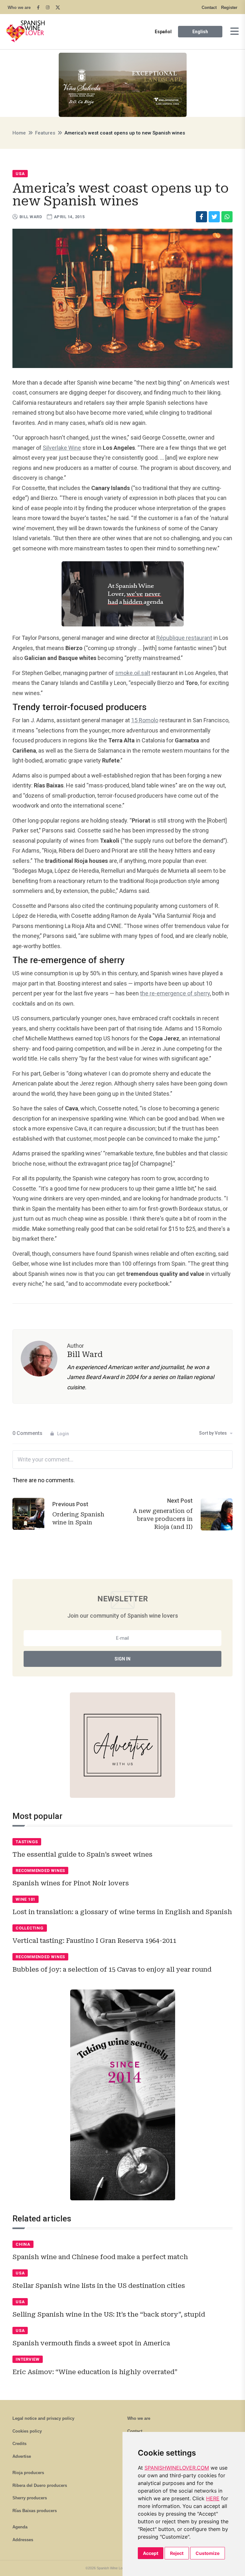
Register (229, 8)
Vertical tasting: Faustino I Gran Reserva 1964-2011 (94, 1941)
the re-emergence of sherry (175, 993)
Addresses (23, 2540)
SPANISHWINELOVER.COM (177, 2468)
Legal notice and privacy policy (43, 2418)
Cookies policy (27, 2431)
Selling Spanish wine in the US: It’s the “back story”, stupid (109, 2314)
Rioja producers (28, 2473)
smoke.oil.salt (133, 673)
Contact (209, 8)
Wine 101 (26, 1899)
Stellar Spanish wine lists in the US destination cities (99, 2286)
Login (63, 1434)
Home (19, 133)
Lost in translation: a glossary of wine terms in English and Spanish (122, 1912)
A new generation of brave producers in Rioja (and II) (163, 1519)
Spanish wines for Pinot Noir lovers (71, 1883)
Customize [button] (208, 2553)
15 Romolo (145, 720)
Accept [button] (151, 2553)
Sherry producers (30, 2498)
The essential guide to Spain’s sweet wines (82, 1854)
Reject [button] (177, 2553)
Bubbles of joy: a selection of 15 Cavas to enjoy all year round (112, 1969)
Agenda (20, 2527)
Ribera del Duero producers (40, 2485)
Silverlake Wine (62, 448)
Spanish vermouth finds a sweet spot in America (91, 2343)
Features (45, 133)
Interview (28, 2359)
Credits (19, 2444)
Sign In (122, 1659)
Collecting (30, 1928)
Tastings (27, 1842)
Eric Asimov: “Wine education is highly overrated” (95, 2372)
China (23, 2244)
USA (20, 174)
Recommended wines (40, 1871)
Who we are (19, 8)
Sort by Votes (213, 1433)
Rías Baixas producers (35, 2511)
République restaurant (184, 638)
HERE (213, 2498)
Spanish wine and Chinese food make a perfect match (100, 2257)
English (200, 32)
